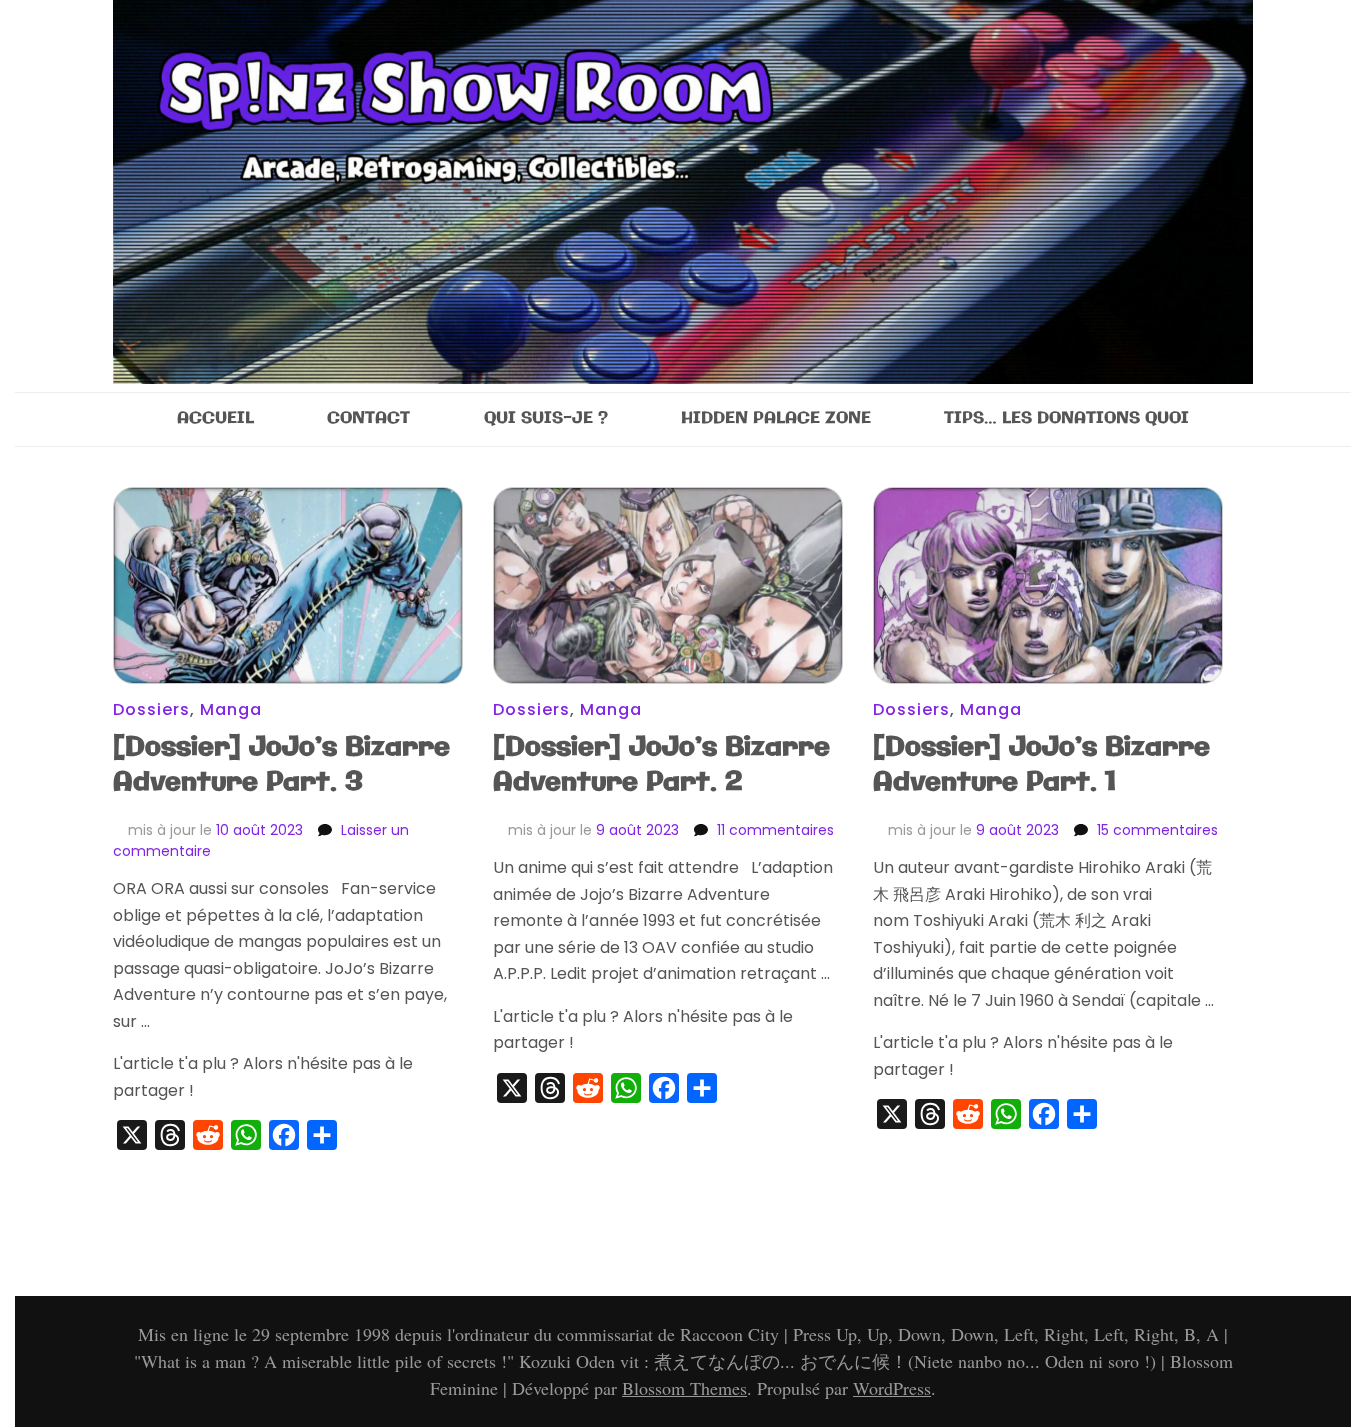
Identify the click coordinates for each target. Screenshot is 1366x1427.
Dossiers (151, 709)
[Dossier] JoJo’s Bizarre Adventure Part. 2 (661, 765)
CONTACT (368, 418)
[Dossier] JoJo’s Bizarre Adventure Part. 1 (1041, 765)
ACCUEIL (215, 418)
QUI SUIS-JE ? (546, 418)
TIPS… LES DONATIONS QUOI (1066, 418)
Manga (231, 709)
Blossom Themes (684, 1388)
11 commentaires (775, 830)
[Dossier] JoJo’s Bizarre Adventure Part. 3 (281, 765)
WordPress (892, 1388)
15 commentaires (1157, 830)
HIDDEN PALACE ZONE (776, 418)
